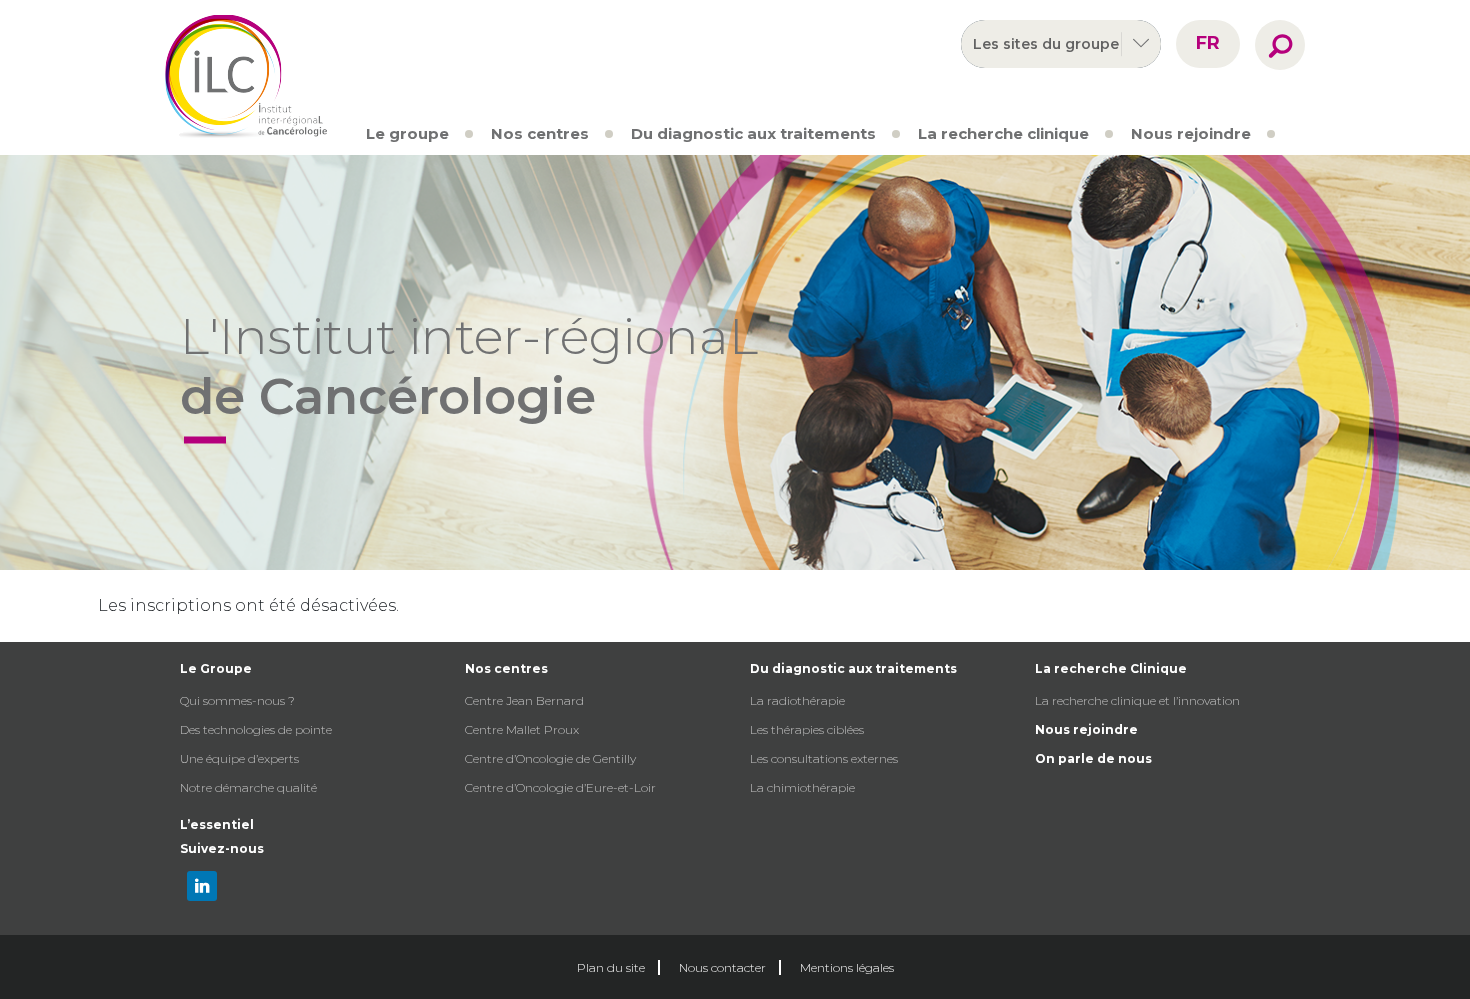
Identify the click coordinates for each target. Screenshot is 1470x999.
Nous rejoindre (1191, 133)
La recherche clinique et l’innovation (1137, 700)
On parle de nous (1093, 758)
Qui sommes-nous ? (237, 700)
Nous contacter (722, 967)
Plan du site (611, 967)
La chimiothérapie (802, 787)
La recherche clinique (1003, 133)
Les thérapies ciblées (807, 729)
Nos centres (540, 133)
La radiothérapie (797, 700)
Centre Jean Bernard (524, 700)
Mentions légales (847, 967)
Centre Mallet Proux (522, 729)
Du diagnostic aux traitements (753, 133)
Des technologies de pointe (256, 729)
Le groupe (407, 133)
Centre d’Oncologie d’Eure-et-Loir (560, 787)
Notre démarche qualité (248, 787)
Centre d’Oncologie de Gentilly (550, 758)
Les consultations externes (824, 758)
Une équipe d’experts (239, 758)
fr (1208, 43)
